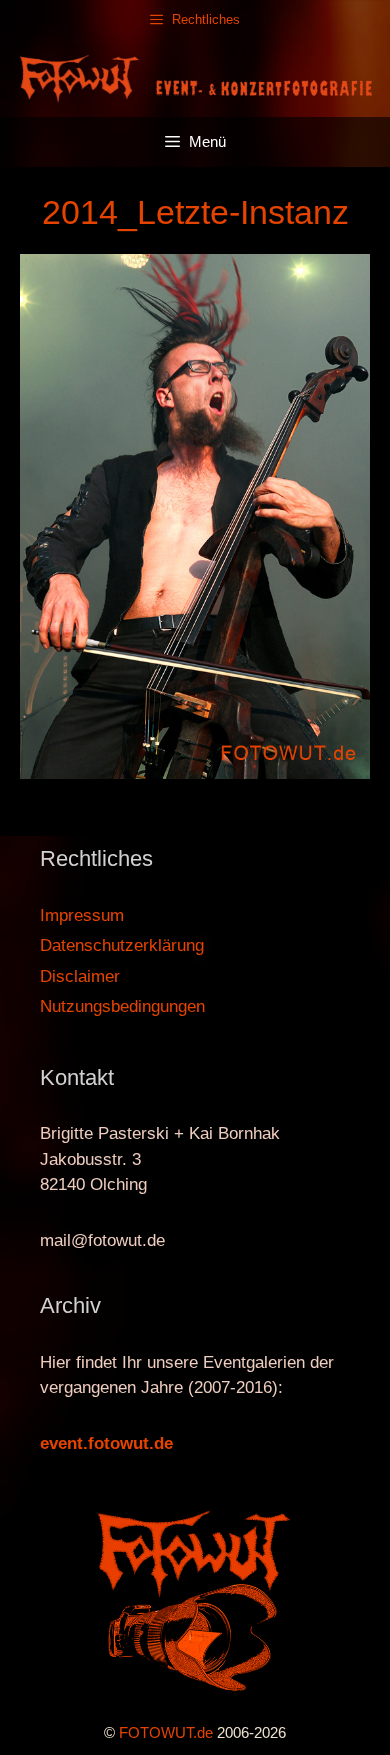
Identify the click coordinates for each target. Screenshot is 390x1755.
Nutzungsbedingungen (122, 1006)
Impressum (82, 915)
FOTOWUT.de (166, 1732)
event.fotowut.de (106, 1443)
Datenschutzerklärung (122, 945)
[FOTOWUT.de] (195, 77)
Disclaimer (80, 976)
